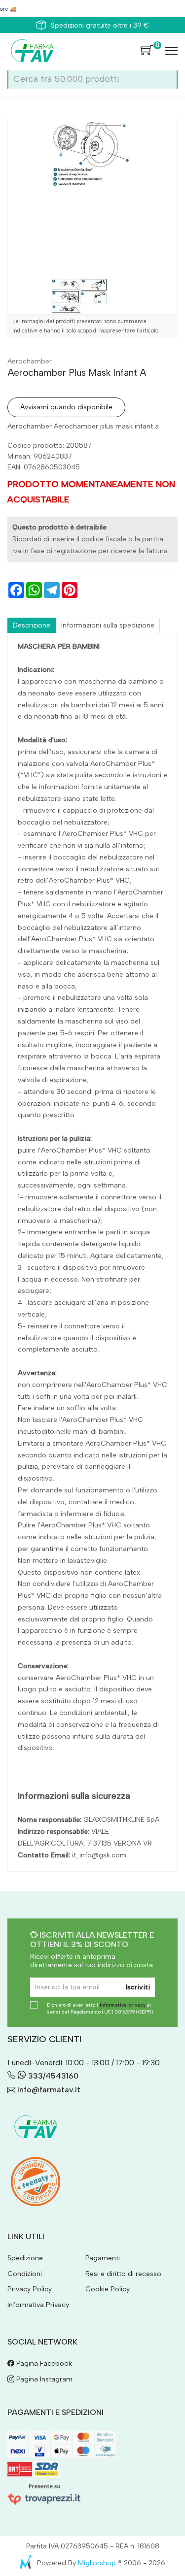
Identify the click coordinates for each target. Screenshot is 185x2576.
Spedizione (25, 2258)
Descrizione (32, 625)
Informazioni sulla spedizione (108, 625)
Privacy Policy (30, 2289)
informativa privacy (123, 2005)
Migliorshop (97, 2563)
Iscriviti (138, 1987)
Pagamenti (103, 2258)
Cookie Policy (108, 2289)
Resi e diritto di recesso (123, 2274)
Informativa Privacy (38, 2305)
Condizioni (25, 2274)
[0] (147, 51)
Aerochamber (30, 361)
